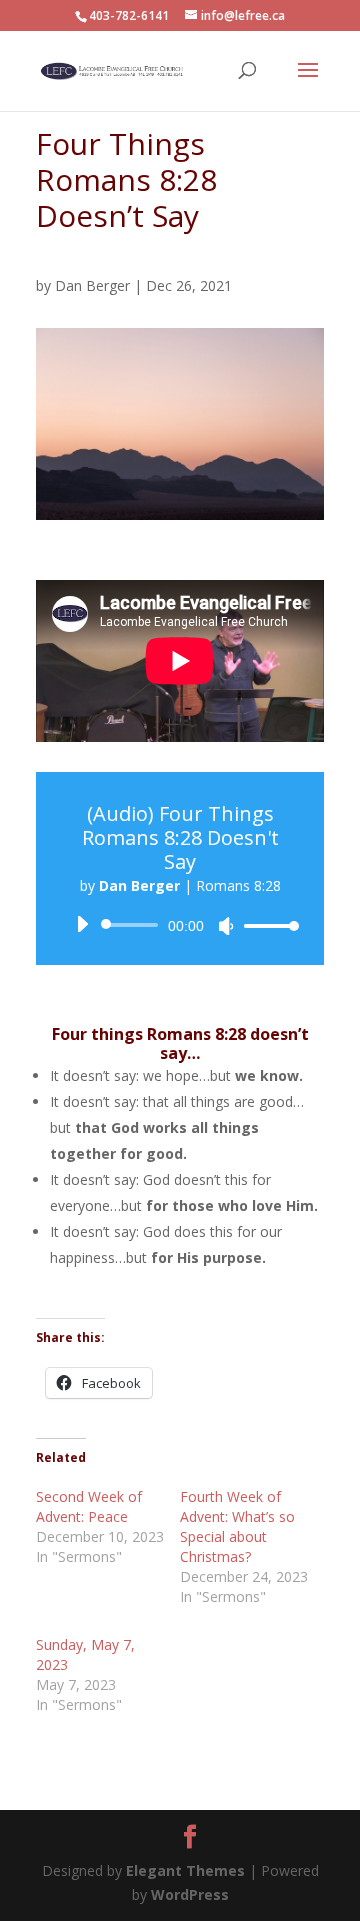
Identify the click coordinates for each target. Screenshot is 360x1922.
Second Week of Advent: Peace (89, 1506)
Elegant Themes (187, 1870)
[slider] (266, 925)
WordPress (190, 1894)
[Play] (82, 924)
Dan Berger (92, 285)
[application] (180, 925)
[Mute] (226, 926)
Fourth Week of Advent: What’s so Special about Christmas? (237, 1526)
